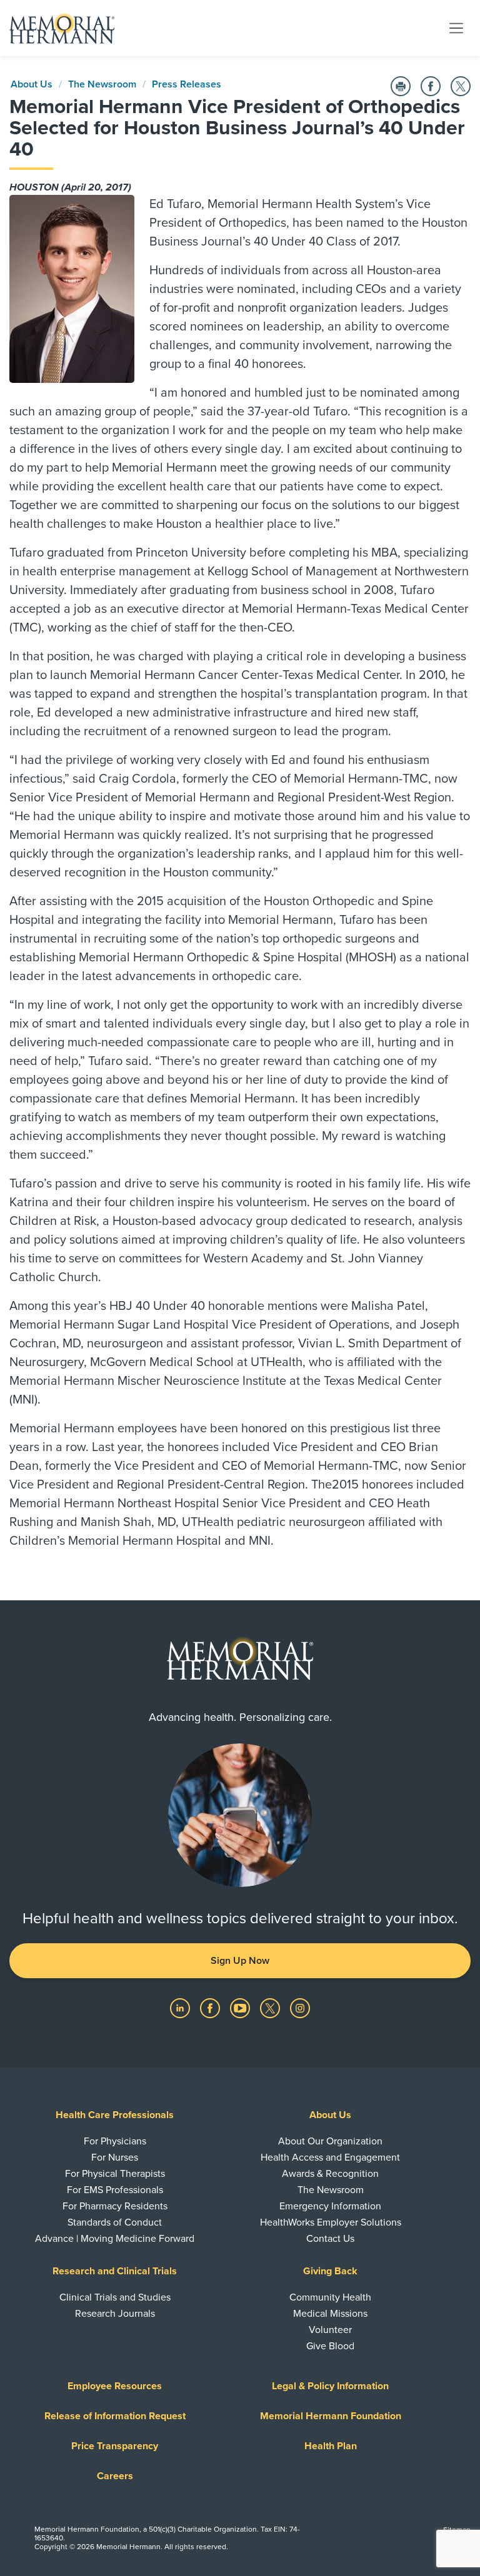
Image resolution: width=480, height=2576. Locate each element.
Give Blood (330, 2346)
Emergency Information (330, 2206)
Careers (115, 2476)
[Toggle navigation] (456, 27)
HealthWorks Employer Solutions (331, 2222)
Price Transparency (115, 2446)
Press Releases (187, 84)
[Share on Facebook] (431, 86)
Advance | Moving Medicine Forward (115, 2239)
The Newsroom (102, 84)
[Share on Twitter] (461, 86)
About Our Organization (330, 2141)
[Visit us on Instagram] (300, 2008)
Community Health (330, 2297)
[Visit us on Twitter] (271, 2008)
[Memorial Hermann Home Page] (62, 28)
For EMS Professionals (115, 2190)
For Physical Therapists (115, 2174)
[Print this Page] (401, 86)
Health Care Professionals (115, 2115)
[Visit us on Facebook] (211, 2008)
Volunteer (330, 2330)
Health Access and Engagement (330, 2157)
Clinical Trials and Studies (115, 2297)
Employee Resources (115, 2386)
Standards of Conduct (115, 2222)
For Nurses (115, 2157)
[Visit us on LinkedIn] (181, 2008)
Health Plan (331, 2446)
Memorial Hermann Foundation (331, 2416)
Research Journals (115, 2314)
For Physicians (115, 2141)
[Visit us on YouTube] (241, 2008)
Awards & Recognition (330, 2174)
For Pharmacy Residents (115, 2206)
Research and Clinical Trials (115, 2271)
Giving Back (330, 2271)
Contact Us (330, 2239)
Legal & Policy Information (330, 2386)
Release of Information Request (115, 2416)
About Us (32, 84)
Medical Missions (330, 2314)
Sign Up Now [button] (240, 1961)
